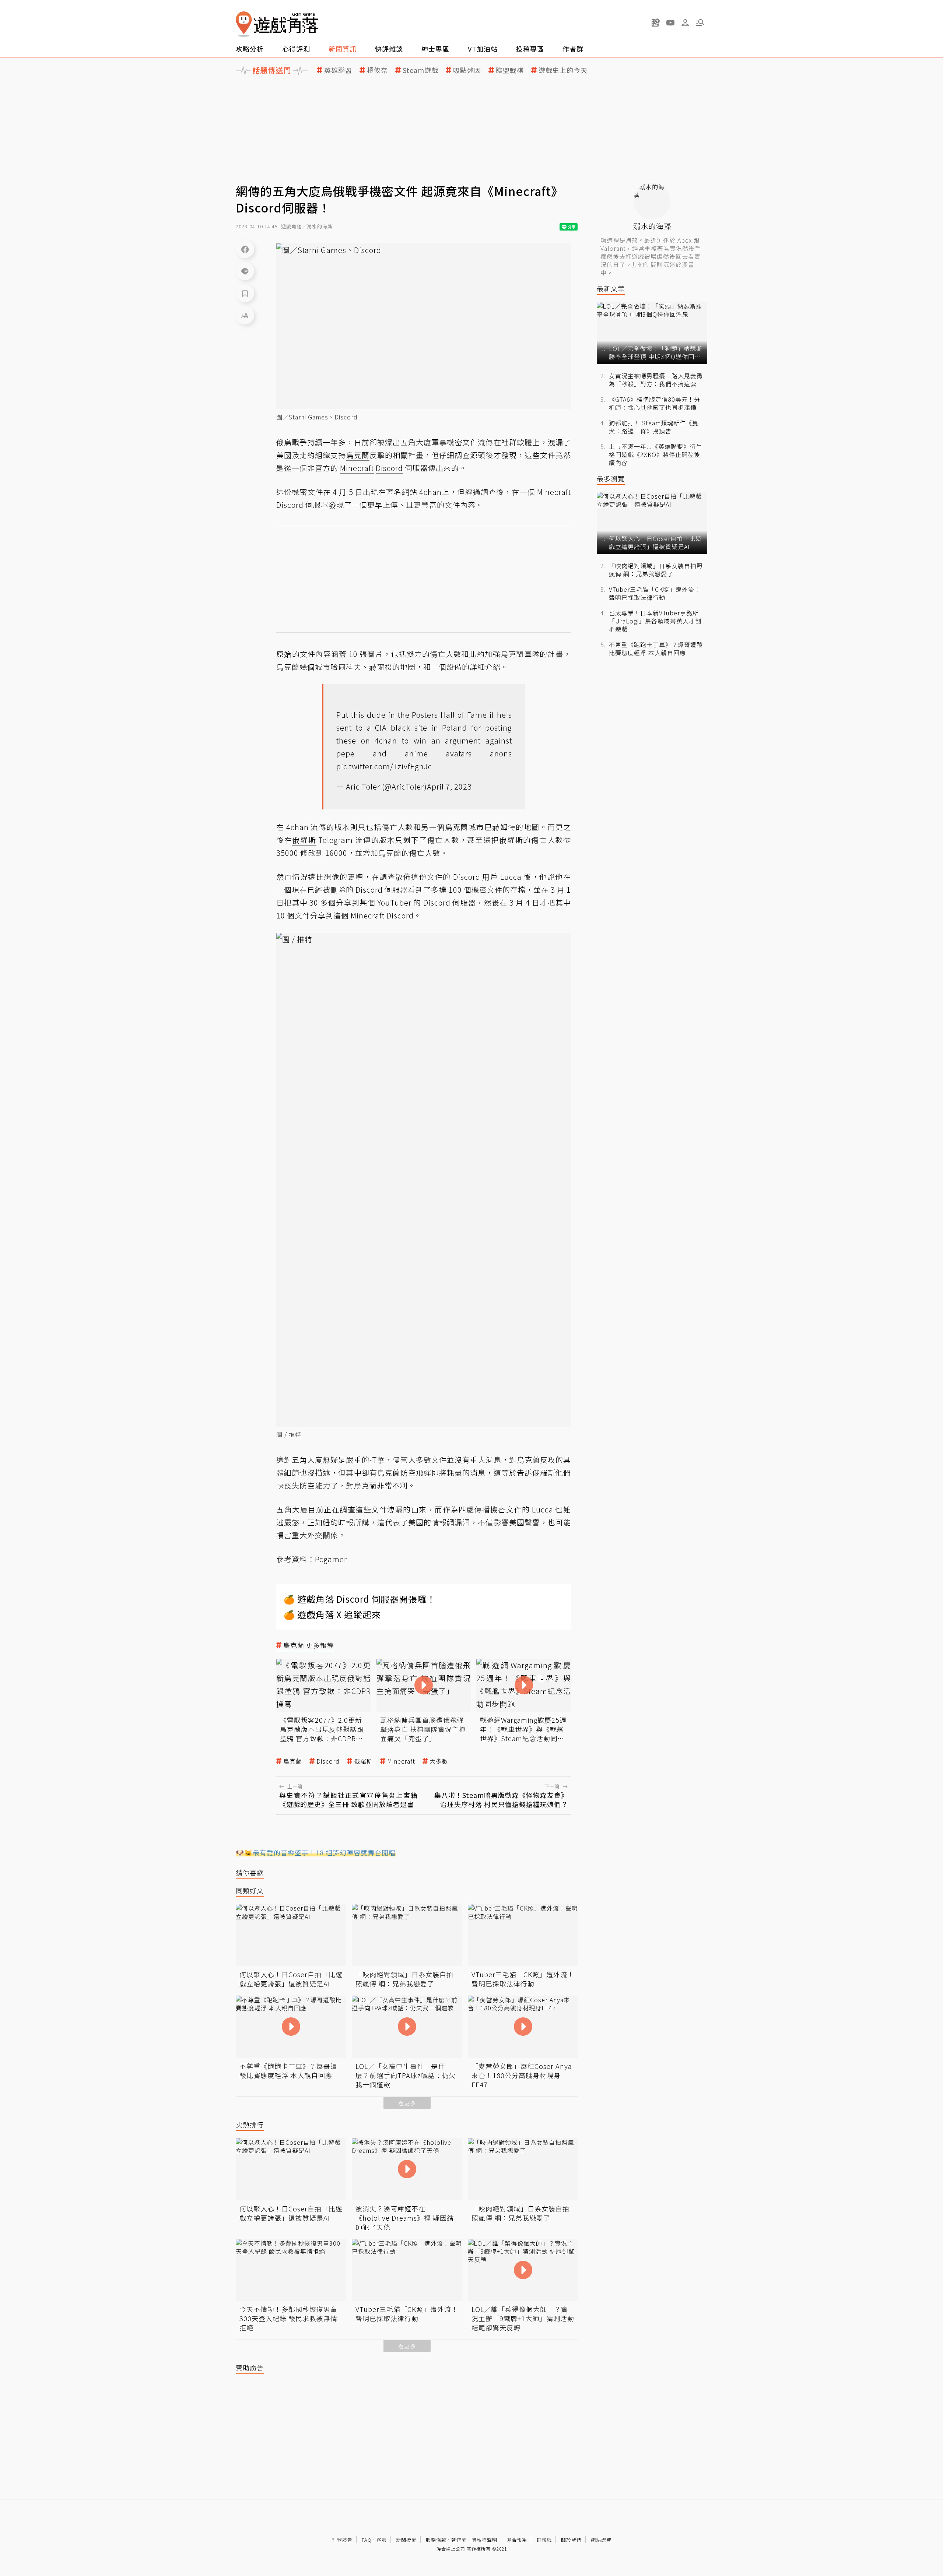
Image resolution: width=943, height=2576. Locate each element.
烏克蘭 (293, 1761)
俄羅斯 (363, 1761)
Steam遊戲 (420, 70)
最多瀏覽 (611, 479)
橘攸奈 (377, 70)
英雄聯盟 (338, 70)
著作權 (459, 2540)
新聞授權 (406, 2540)
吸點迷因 (467, 70)
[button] (700, 22)
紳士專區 (435, 49)
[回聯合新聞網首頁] (244, 24)
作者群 (573, 49)
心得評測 (296, 49)
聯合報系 (517, 2540)
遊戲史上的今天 (563, 70)
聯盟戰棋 (510, 70)
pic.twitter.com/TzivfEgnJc (384, 766)
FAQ (367, 2540)
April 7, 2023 (449, 786)
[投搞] (656, 22)
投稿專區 (530, 49)
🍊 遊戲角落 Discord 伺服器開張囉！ (360, 1599)
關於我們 (571, 2540)
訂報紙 (544, 2540)
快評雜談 (389, 49)
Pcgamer (331, 1559)
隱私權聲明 (484, 2540)
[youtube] (670, 22)
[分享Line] (245, 271)
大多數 (439, 1761)
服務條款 (436, 2540)
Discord (328, 1761)
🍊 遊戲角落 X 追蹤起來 (332, 1614)
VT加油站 (483, 49)
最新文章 (611, 289)
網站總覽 (601, 2540)
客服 (382, 2540)
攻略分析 (250, 49)
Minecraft (401, 1761)
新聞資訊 (343, 49)
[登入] (685, 23)
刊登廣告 (342, 2540)
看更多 (407, 2103)
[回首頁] (277, 24)
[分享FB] (245, 249)
